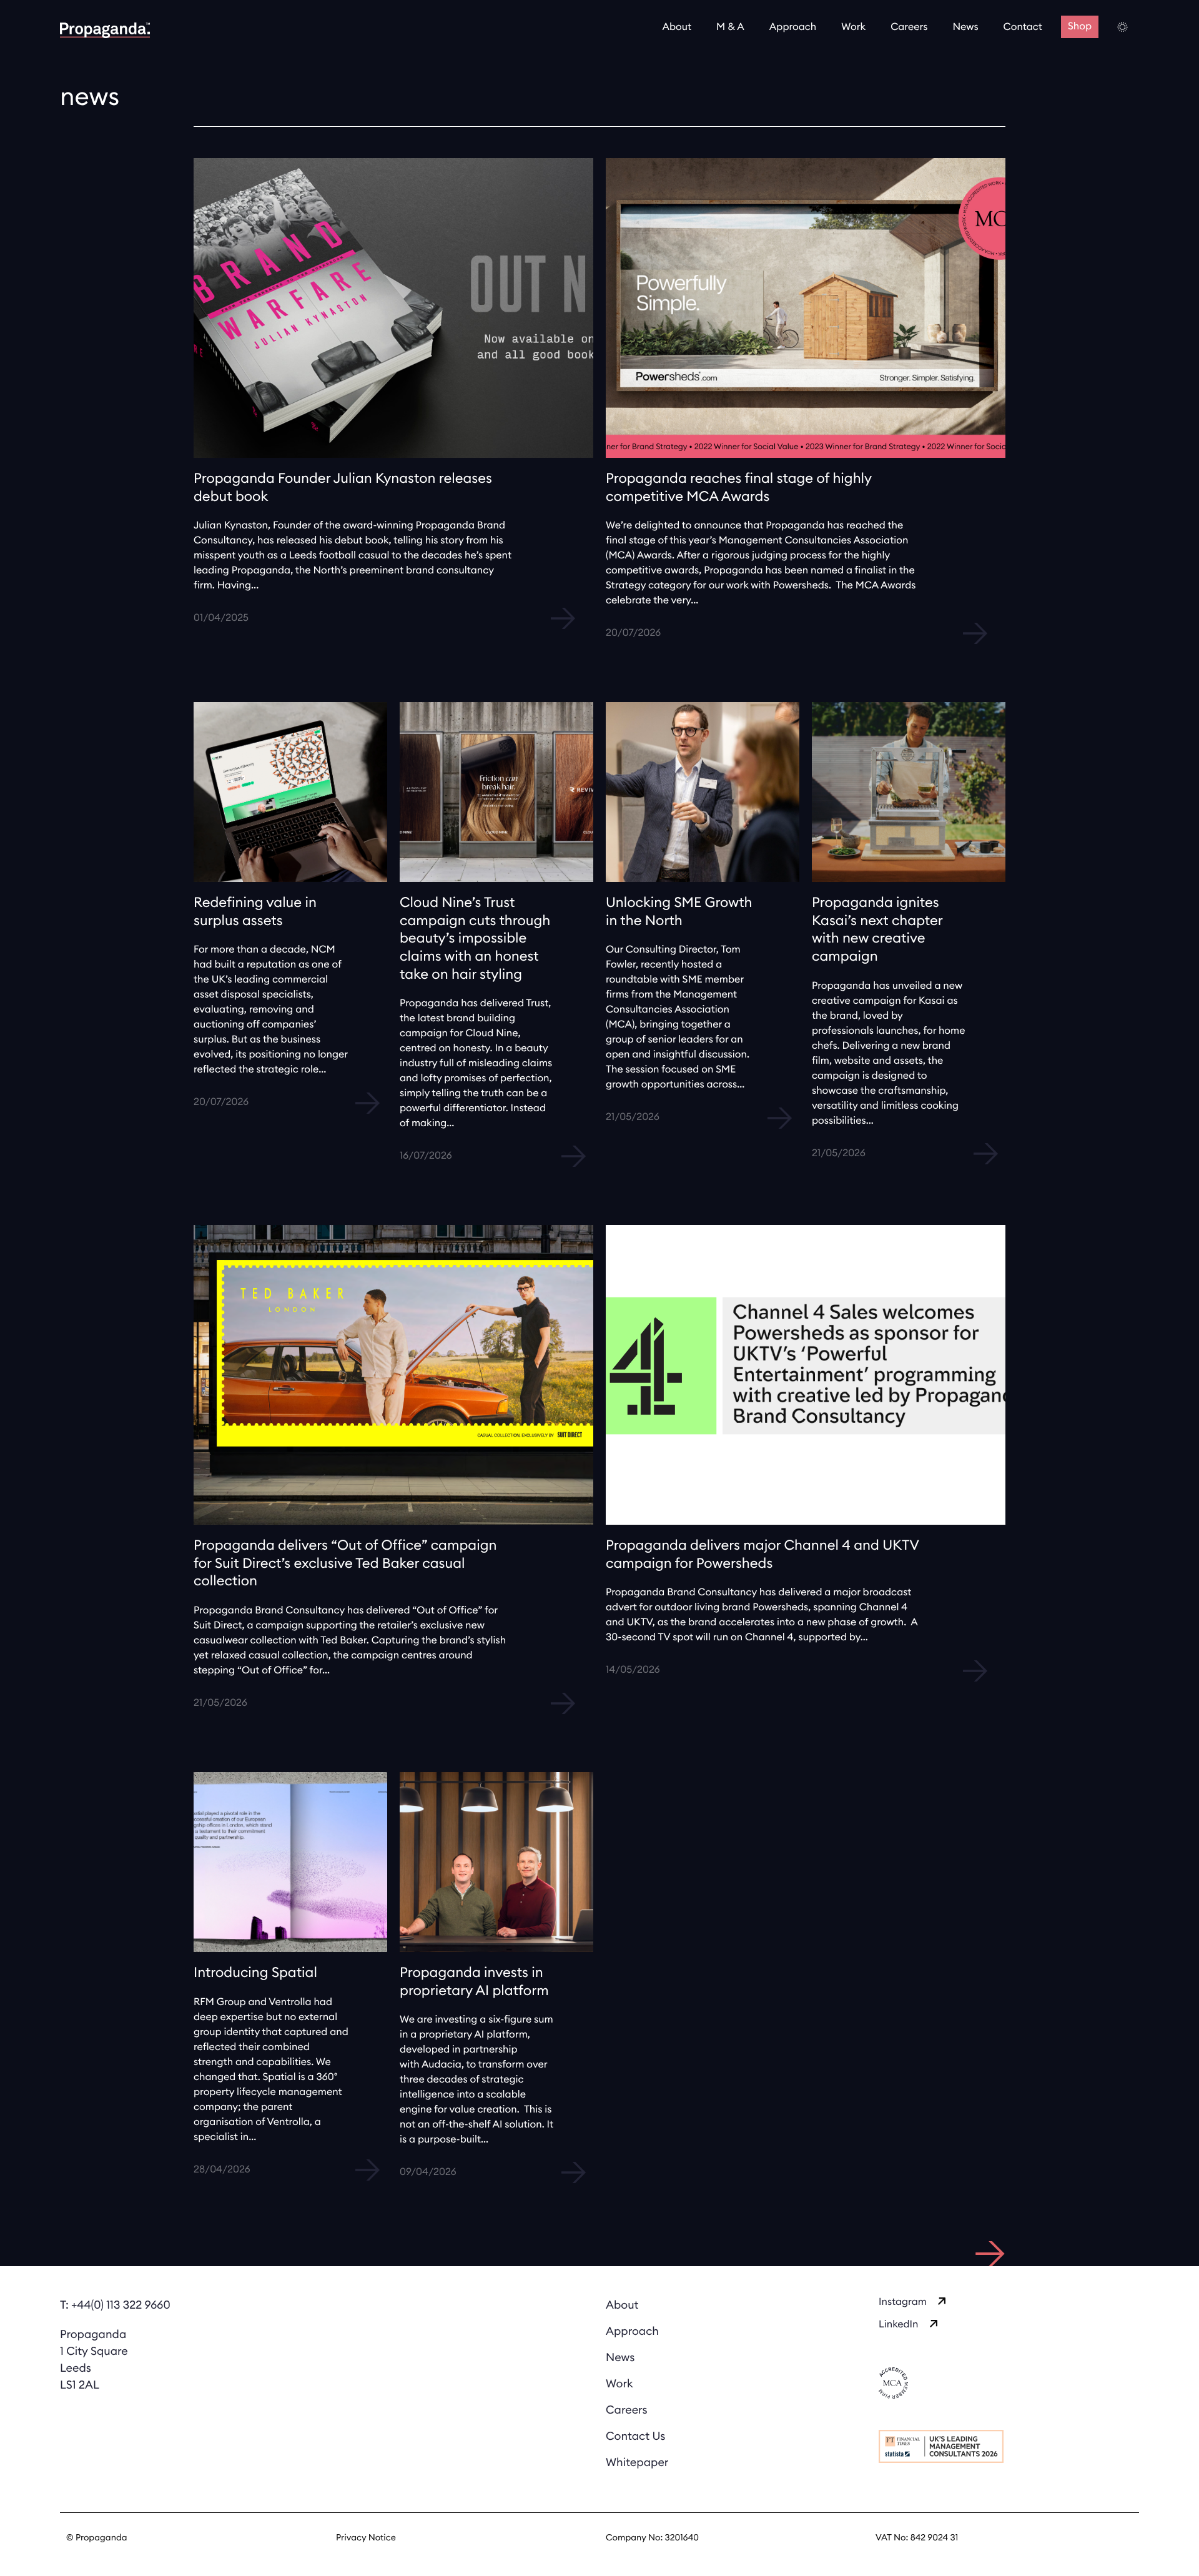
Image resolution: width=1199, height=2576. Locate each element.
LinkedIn (899, 2325)
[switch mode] (1123, 27)
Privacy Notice (366, 2538)
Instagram (903, 2302)
